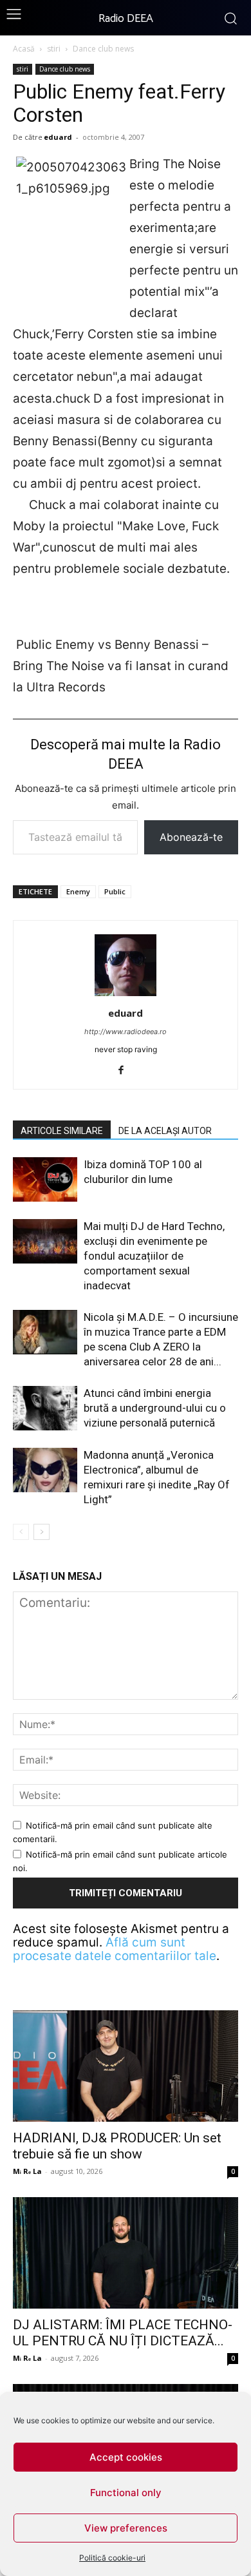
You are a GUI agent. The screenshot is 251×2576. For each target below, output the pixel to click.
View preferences (126, 2528)
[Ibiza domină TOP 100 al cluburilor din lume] (45, 1179)
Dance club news (103, 49)
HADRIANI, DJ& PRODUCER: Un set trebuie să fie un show (117, 2146)
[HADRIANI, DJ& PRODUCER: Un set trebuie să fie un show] (126, 2066)
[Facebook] (126, 1071)
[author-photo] (126, 995)
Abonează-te (191, 837)
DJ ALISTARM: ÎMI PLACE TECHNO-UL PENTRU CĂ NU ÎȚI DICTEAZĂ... (123, 2333)
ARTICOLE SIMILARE (62, 1131)
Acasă (24, 49)
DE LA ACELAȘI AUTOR (165, 1131)
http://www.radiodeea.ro (126, 1032)
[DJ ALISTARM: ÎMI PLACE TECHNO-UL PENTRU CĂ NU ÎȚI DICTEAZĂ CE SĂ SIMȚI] (126, 2253)
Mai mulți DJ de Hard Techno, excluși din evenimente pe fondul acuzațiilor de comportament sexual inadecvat (154, 1256)
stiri (54, 49)
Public (115, 891)
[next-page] (42, 1532)
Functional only (126, 2493)
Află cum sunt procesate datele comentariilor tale (115, 1949)
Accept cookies (126, 2457)
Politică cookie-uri (112, 2558)
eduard (58, 137)
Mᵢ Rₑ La (27, 2171)
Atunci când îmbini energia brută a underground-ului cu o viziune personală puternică (155, 1408)
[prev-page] (21, 1532)
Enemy (78, 891)
